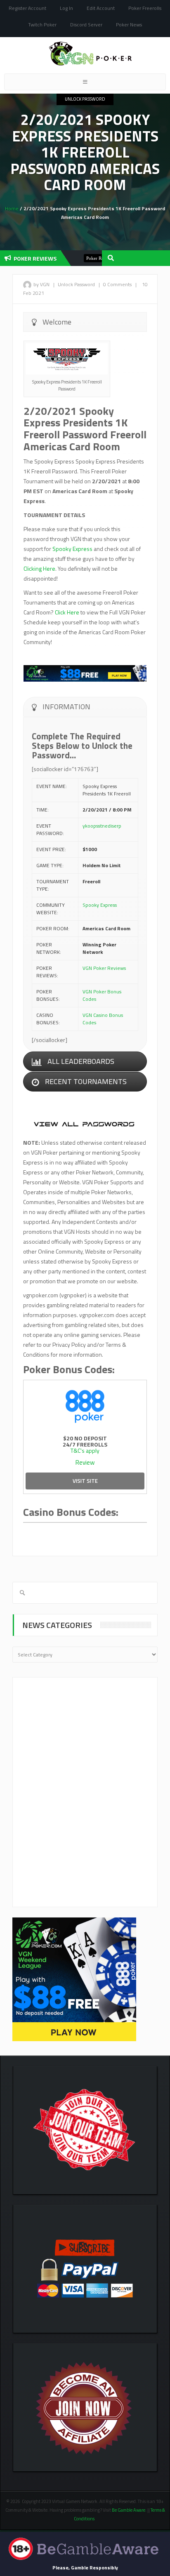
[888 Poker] (85, 1405)
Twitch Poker (42, 25)
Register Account (27, 8)
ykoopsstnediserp (102, 826)
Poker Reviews (81, 258)
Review (85, 1462)
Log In (66, 8)
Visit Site (85, 1481)
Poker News (129, 25)
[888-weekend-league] (74, 1979)
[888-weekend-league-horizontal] (85, 673)
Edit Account (101, 8)
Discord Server (86, 25)
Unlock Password (85, 99)
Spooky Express (72, 549)
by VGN (41, 284)
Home (12, 208)
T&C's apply (85, 1450)
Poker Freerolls (145, 8)
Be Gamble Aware (129, 2510)
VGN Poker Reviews (104, 968)
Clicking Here (39, 568)
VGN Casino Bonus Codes (103, 1019)
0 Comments (117, 284)
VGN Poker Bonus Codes (102, 995)
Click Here (67, 612)
